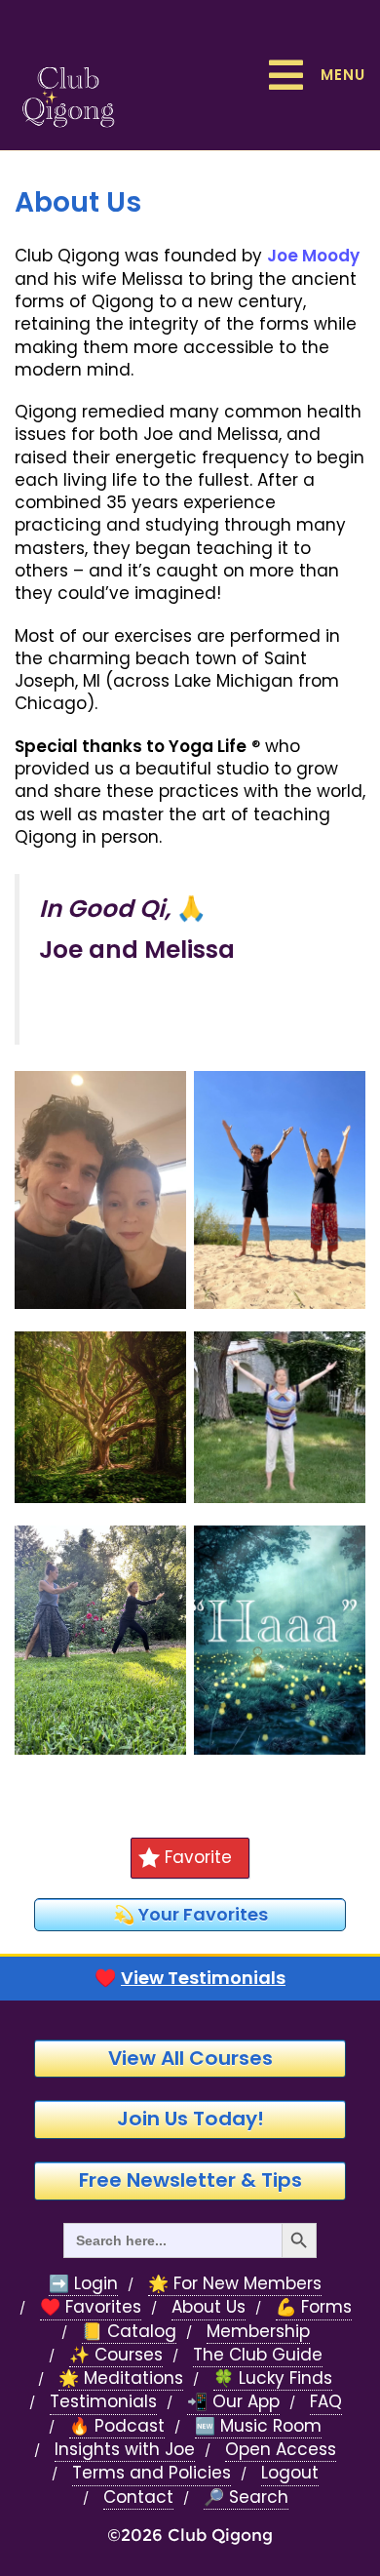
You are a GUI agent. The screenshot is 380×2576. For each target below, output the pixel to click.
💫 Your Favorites (190, 1914)
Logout (290, 2473)
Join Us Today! (190, 2119)
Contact (138, 2497)
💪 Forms (314, 2307)
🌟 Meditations (121, 2378)
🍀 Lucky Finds (273, 2378)
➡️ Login (83, 2284)
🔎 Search (246, 2497)
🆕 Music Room (258, 2426)
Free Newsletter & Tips (190, 2180)
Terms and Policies (152, 2473)
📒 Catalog (129, 2332)
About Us (209, 2307)
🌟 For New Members (235, 2284)
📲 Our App (233, 2402)
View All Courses (190, 2058)
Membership (258, 2332)
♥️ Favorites (91, 2307)
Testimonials (103, 2402)
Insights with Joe (125, 2450)
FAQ (326, 2402)
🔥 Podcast (117, 2426)
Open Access (281, 2450)
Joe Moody (313, 256)
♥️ (190, 1978)
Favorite (198, 1857)
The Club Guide (258, 2355)
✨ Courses (116, 2355)
